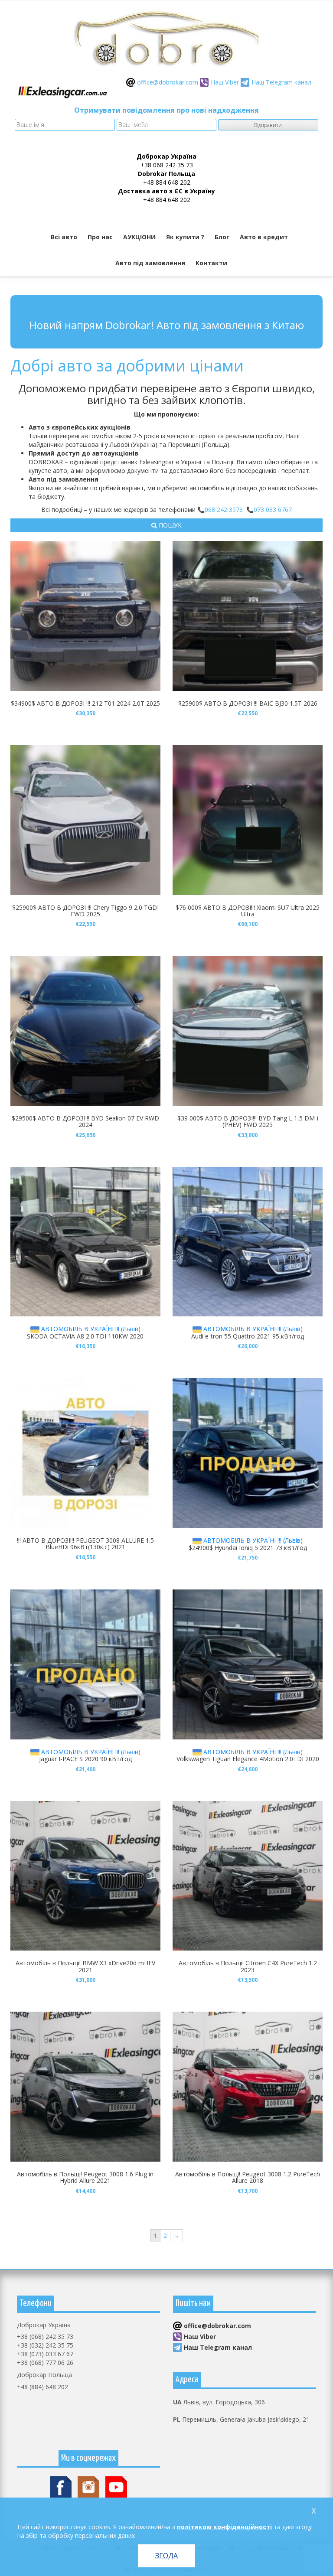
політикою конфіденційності (224, 2527)
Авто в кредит (264, 237)
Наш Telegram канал (281, 82)
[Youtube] (116, 2486)
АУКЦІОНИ (139, 237)
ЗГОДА (166, 2556)
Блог (222, 237)
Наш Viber (225, 82)
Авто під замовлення (150, 263)
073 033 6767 (273, 510)
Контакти (211, 263)
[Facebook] (61, 2486)
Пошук (169, 525)
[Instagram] (88, 2486)
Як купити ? (185, 237)
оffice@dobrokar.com (168, 82)
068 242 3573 (224, 510)
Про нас (100, 237)
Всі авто (64, 237)
